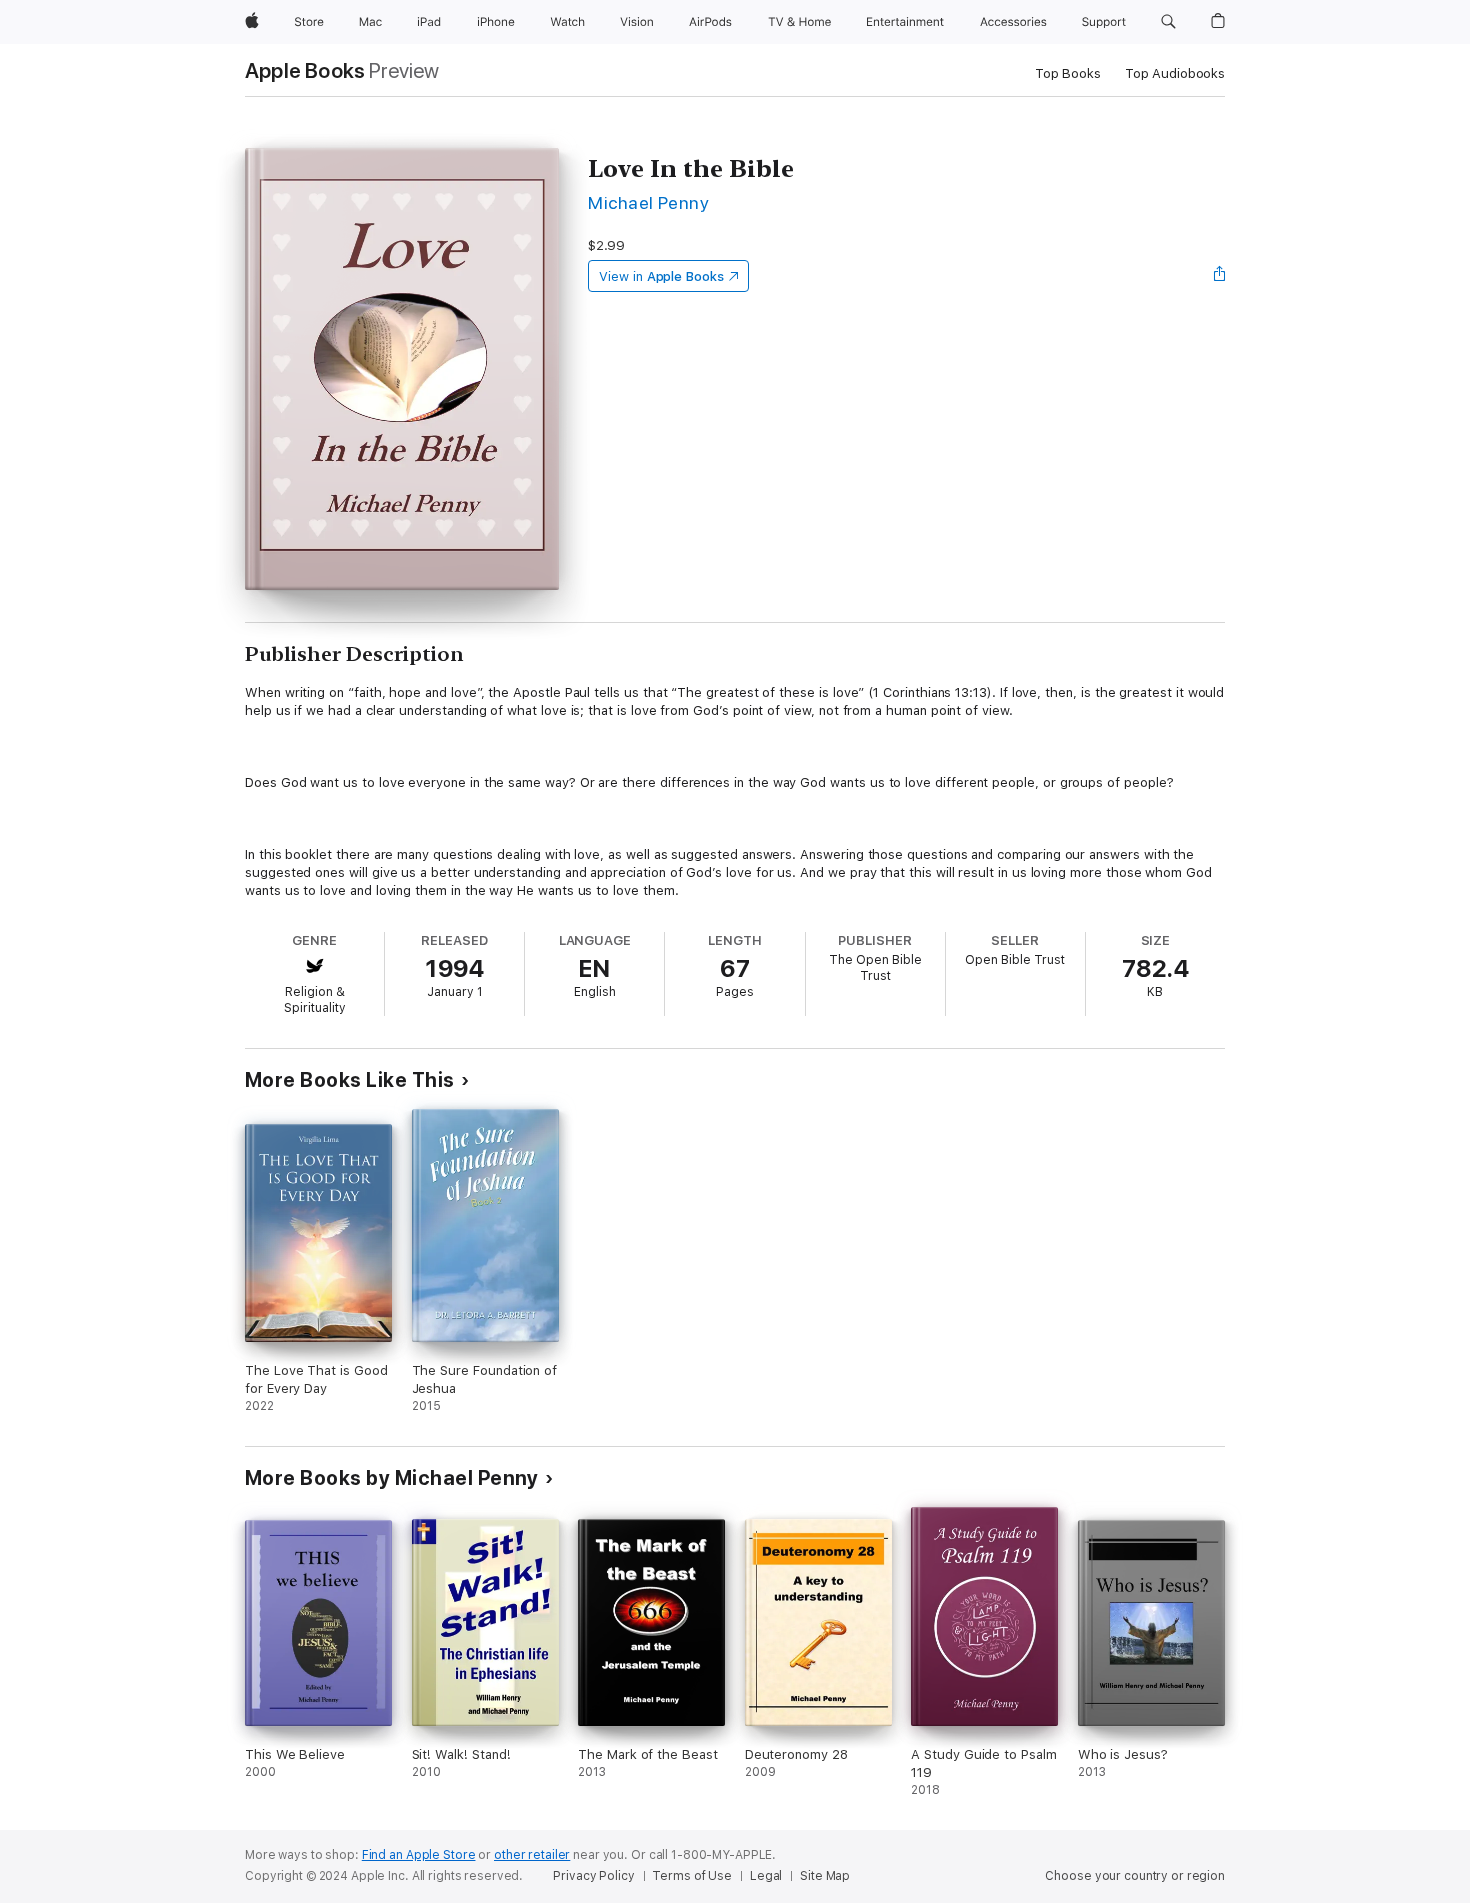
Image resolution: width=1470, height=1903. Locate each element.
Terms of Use (692, 1876)
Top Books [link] (1068, 73)
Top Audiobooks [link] (1175, 73)
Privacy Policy (593, 1876)
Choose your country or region (1135, 1876)
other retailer (532, 1855)
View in (661, 276)
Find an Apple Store (419, 1855)
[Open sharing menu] (1220, 276)
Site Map (825, 1876)
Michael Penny (648, 202)
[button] (1168, 22)
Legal (766, 1876)
